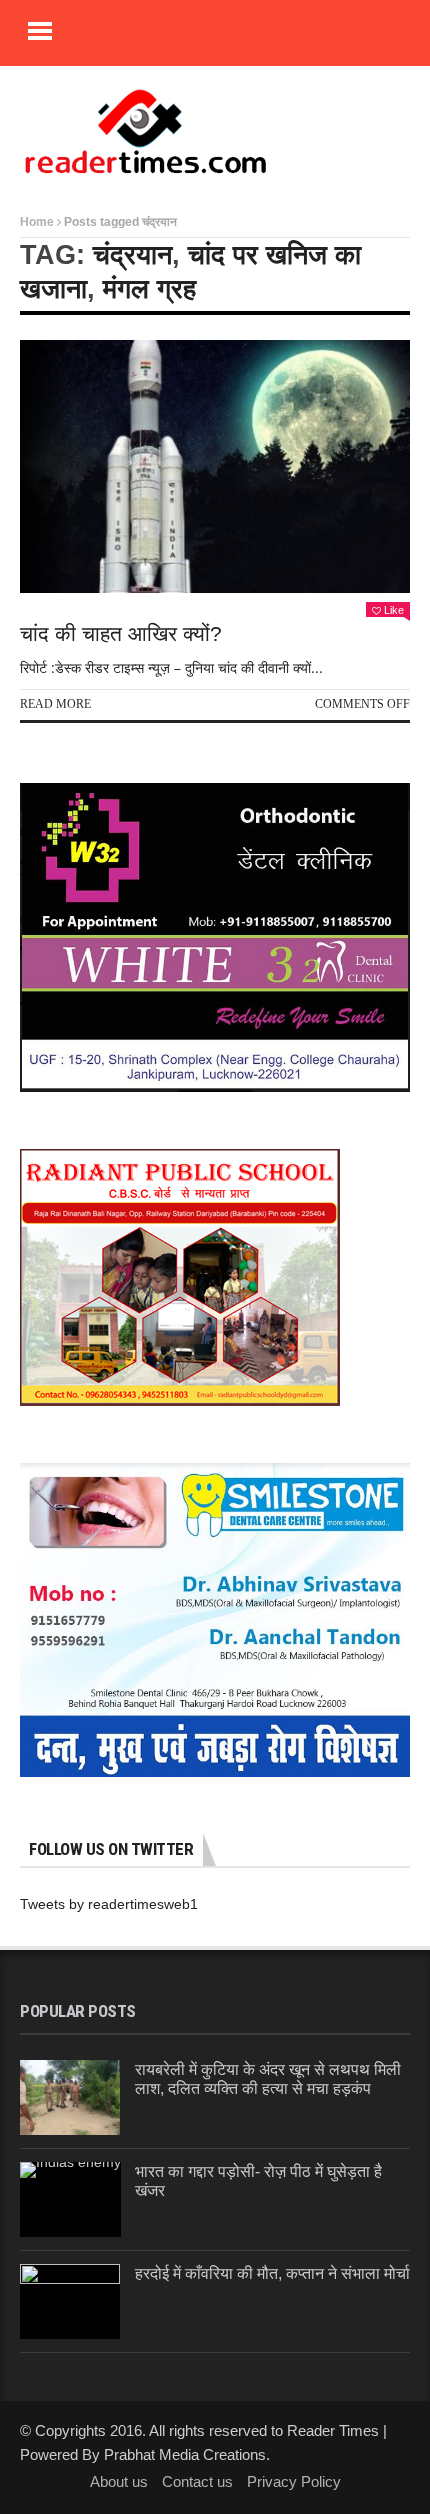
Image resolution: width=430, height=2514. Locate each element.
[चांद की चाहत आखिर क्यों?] (215, 467)
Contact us (197, 2481)
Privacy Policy (294, 2481)
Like (394, 610)
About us (119, 2481)
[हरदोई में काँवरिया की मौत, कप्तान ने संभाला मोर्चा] (70, 2301)
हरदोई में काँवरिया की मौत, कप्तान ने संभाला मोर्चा (272, 2273)
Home (37, 222)
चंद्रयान (132, 255)
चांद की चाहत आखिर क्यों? (121, 633)
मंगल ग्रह (149, 289)
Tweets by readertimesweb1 (109, 1904)
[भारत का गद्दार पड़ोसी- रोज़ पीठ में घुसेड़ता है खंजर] (70, 2199)
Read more (55, 704)
